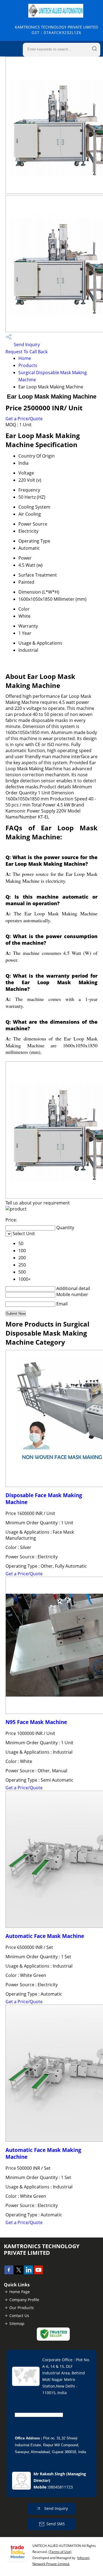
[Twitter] (19, 2273)
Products (28, 365)
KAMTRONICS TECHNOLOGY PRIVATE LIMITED (56, 30)
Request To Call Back (27, 352)
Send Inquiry (26, 345)
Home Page (20, 2292)
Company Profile (24, 2300)
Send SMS (56, 2524)
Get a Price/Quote (24, 419)
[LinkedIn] (29, 2273)
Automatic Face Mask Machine (45, 1936)
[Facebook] (9, 2273)
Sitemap (17, 2324)
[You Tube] (38, 2273)
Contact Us (19, 2316)
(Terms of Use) (60, 2552)
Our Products (22, 2308)
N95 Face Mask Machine (36, 1722)
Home (25, 358)
